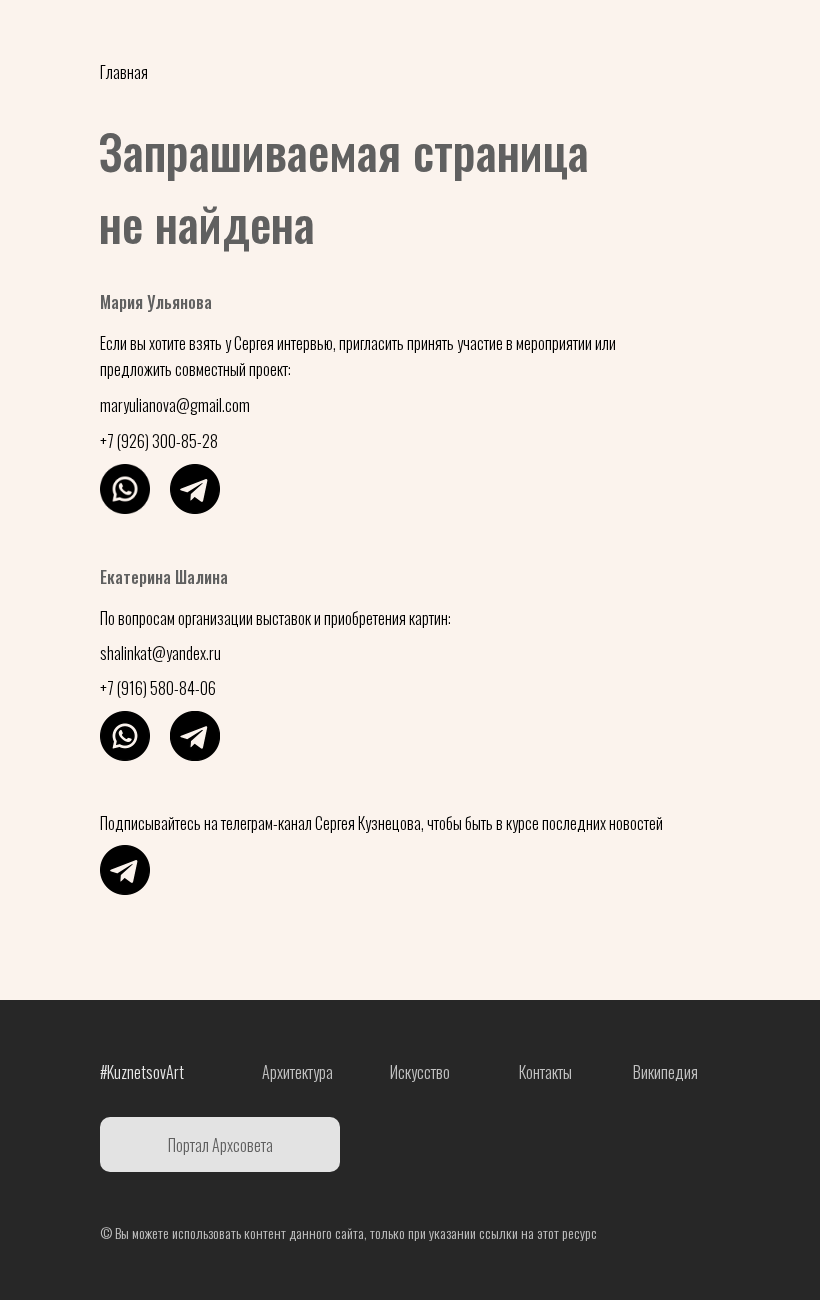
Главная (124, 72)
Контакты (694, 35)
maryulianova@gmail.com (175, 405)
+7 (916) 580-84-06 (158, 688)
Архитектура (450, 35)
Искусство (576, 35)
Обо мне (329, 35)
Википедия (665, 1072)
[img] (125, 489)
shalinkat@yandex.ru (160, 653)
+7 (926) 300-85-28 (159, 441)
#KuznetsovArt (151, 35)
